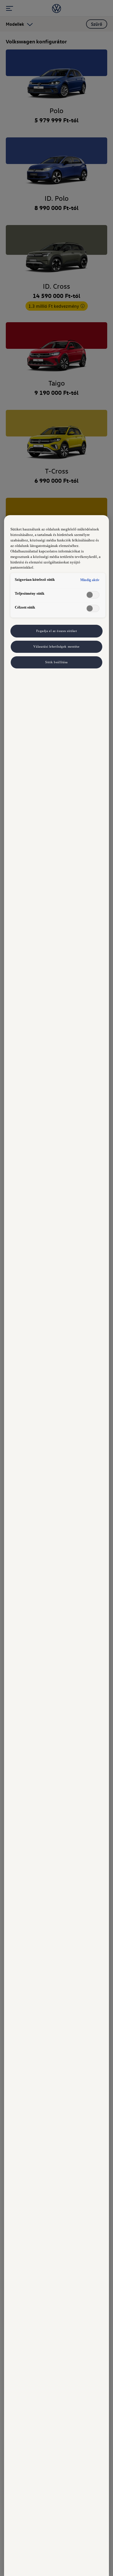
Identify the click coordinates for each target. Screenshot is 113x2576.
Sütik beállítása (57, 662)
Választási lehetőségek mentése (56, 646)
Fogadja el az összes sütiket (57, 631)
